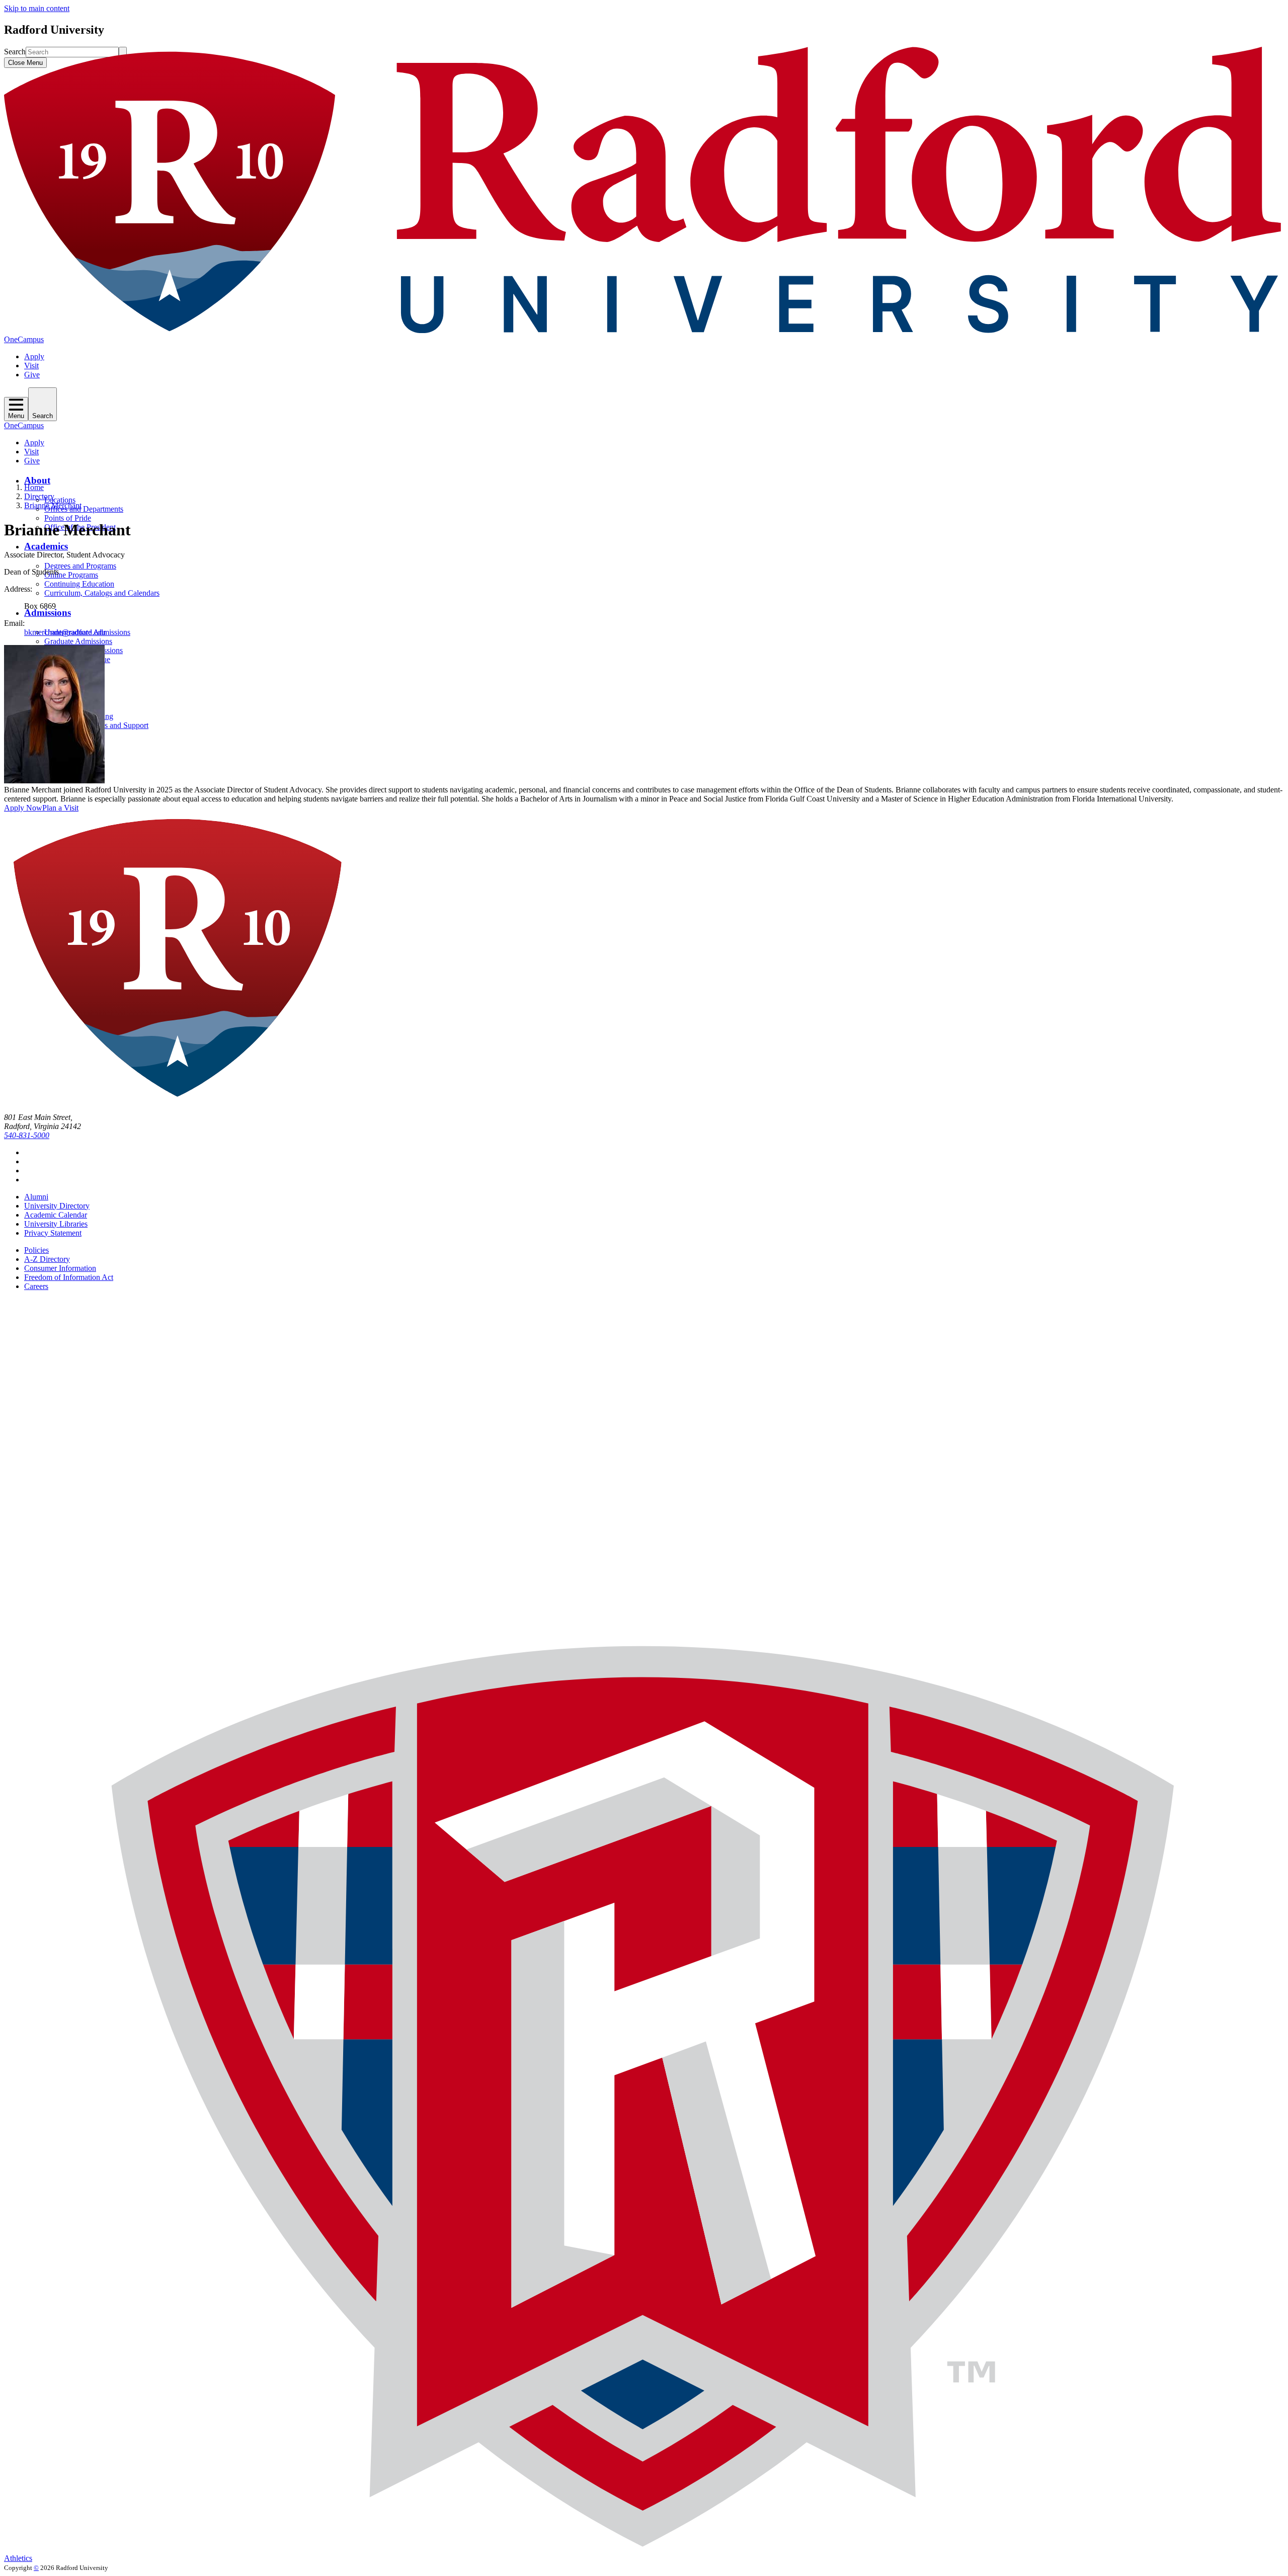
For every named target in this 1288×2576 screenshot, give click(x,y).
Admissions (48, 613)
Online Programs (71, 575)
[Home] (644, 330)
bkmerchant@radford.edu (65, 632)
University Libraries (56, 1224)
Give (32, 375)
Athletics (18, 2558)
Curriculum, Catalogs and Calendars (102, 593)
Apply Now (23, 808)
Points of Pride (68, 518)
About (37, 480)
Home (34, 487)
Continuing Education (79, 584)
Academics (46, 546)
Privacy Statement (53, 1233)
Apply (34, 356)
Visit (31, 366)
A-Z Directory (47, 1259)
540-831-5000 (27, 1135)
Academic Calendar (56, 1215)
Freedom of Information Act (69, 1277)
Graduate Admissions (78, 641)
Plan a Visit (60, 808)
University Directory (57, 1206)
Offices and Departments (84, 509)
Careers (36, 1286)
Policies (36, 1250)
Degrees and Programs (80, 566)
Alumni (36, 1197)
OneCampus (24, 339)
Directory (39, 496)
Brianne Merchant (53, 505)
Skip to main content (37, 8)
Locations (60, 500)
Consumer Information (60, 1268)
